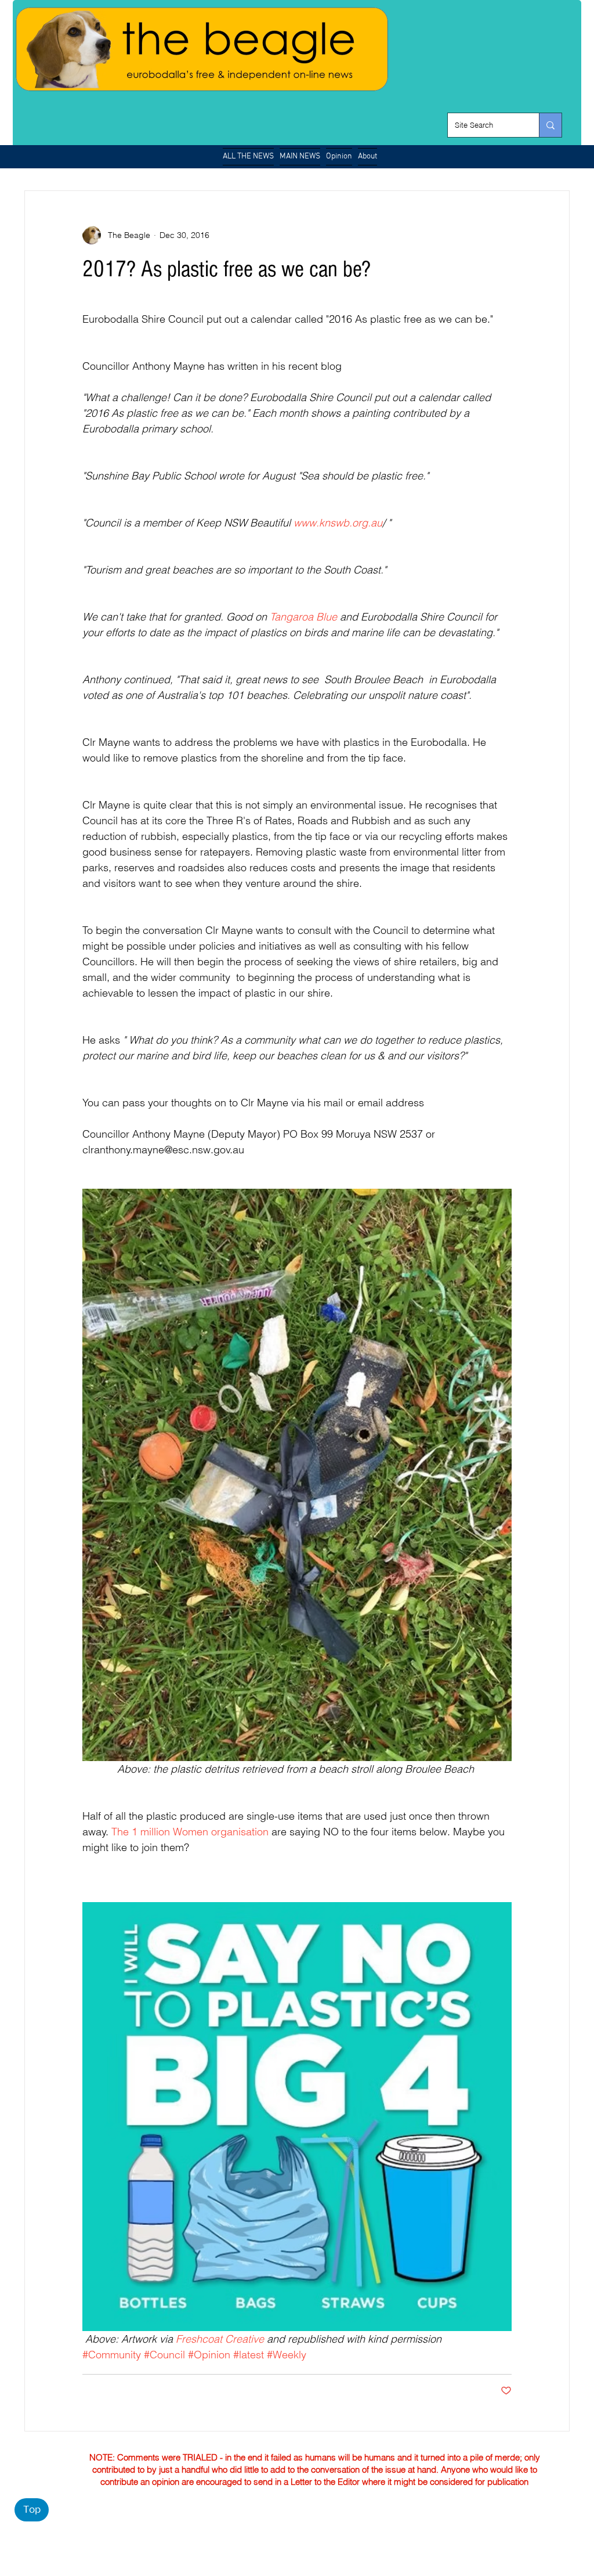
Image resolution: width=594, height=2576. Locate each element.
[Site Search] (550, 125)
